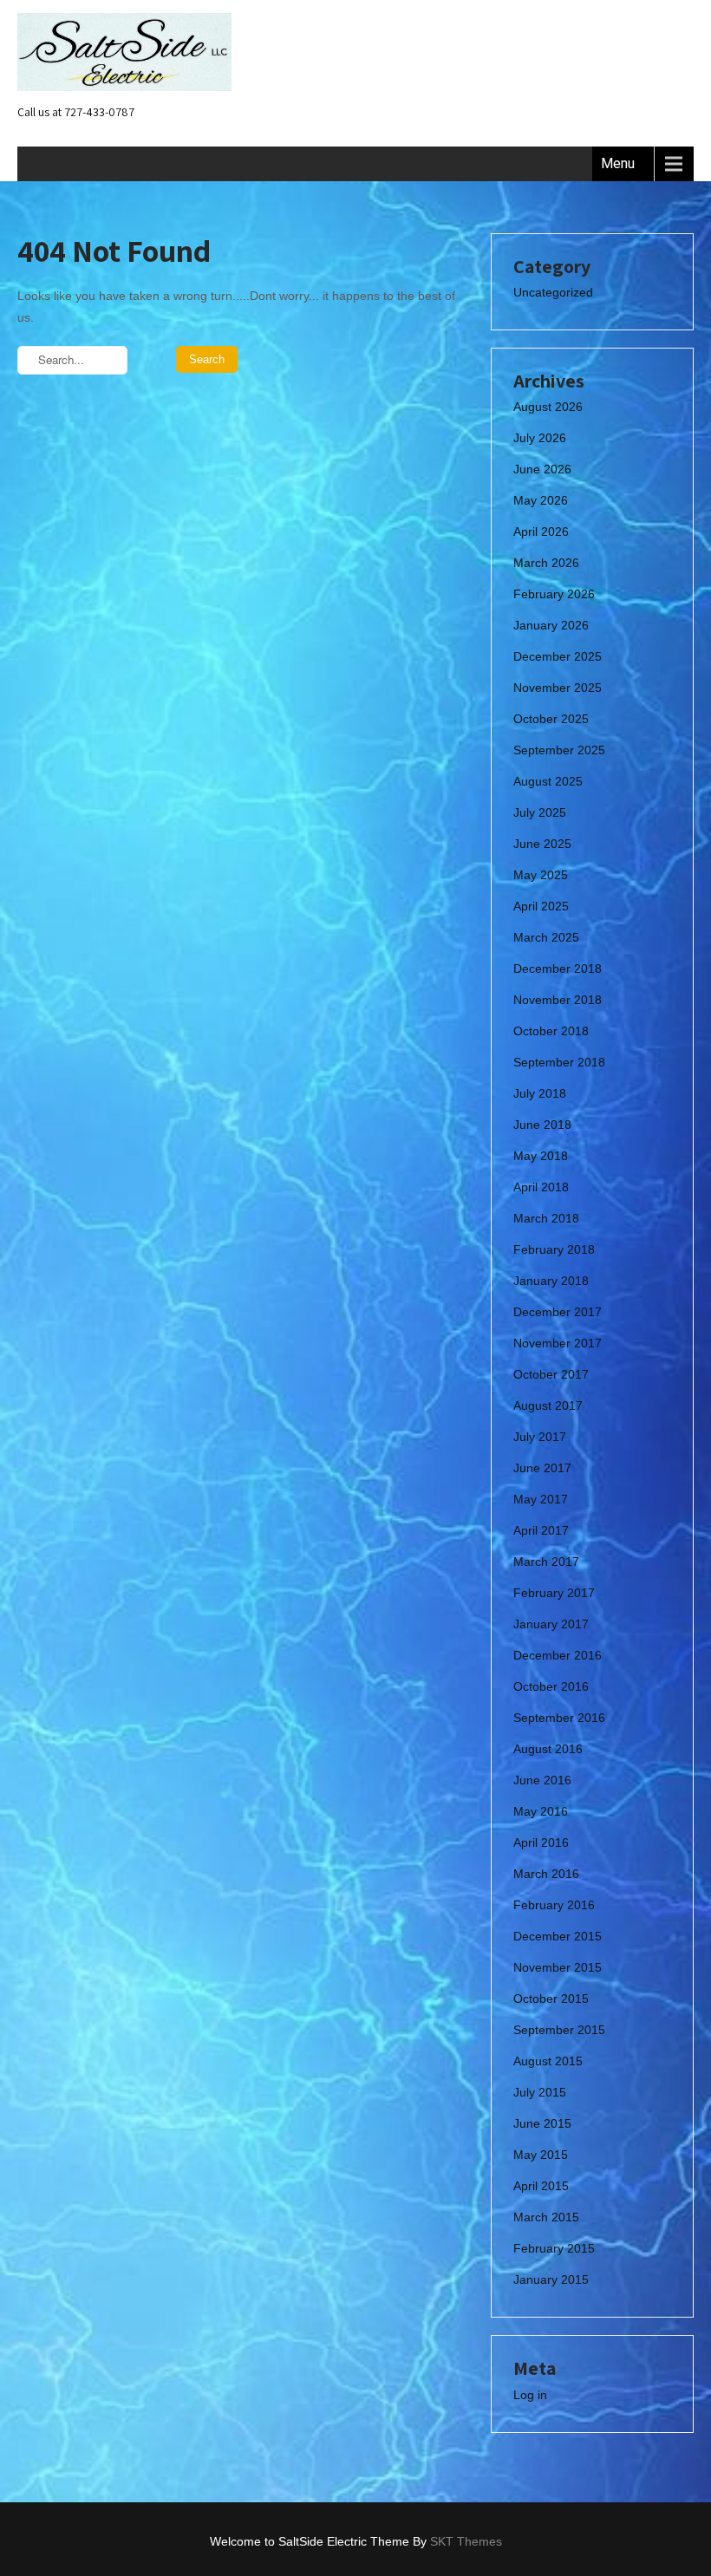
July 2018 (540, 1093)
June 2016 (542, 1780)
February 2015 (554, 2248)
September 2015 (559, 2030)
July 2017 (540, 1437)
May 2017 (541, 1499)
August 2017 (548, 1405)
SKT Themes (466, 2541)
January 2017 (551, 1624)
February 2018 (554, 1249)
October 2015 (551, 1999)
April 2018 (541, 1187)
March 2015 (546, 2217)
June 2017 (542, 1468)
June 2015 (542, 2123)
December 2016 (558, 1655)
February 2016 (554, 1905)
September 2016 (559, 1718)
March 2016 (546, 1874)
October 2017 (551, 1374)
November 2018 (558, 1000)
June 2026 (542, 469)
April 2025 (541, 906)
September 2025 (559, 750)
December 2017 (558, 1312)
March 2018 (546, 1218)
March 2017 (546, 1562)
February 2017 (554, 1593)
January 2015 (551, 2279)
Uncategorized (553, 292)
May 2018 (541, 1156)
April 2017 (541, 1530)
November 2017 (558, 1343)
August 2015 (548, 2061)
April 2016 (541, 1842)
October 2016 (551, 1686)
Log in (530, 2395)
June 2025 (542, 844)
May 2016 (541, 1811)
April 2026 (541, 532)
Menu (618, 163)
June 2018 (542, 1125)
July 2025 (540, 812)
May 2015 (541, 2155)
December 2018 (558, 968)
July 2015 (540, 2092)
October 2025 (551, 719)
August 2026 (548, 407)
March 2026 (546, 563)
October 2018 (551, 1031)
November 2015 (558, 1967)
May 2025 (541, 875)
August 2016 (548, 1749)
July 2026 (540, 438)
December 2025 (558, 656)
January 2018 (551, 1281)
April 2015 (541, 2186)
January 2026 (551, 625)
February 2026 (554, 594)
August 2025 (548, 781)
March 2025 (546, 937)
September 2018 (559, 1062)
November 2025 (558, 688)
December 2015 (558, 1936)
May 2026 (541, 500)
